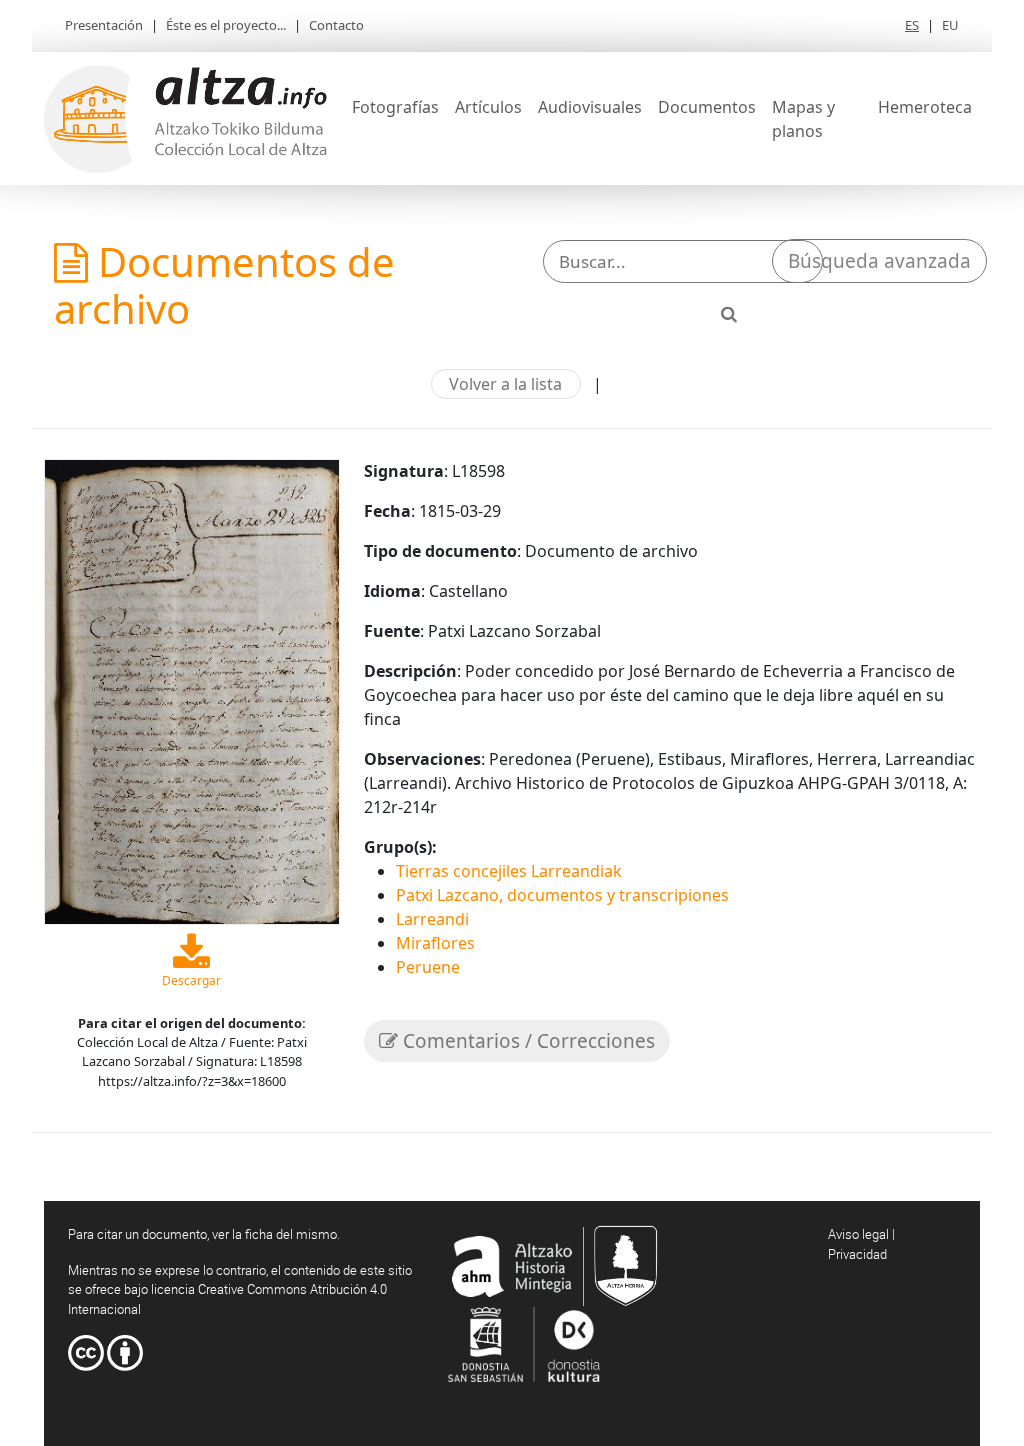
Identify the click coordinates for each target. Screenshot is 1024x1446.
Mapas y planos (803, 119)
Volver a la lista (505, 384)
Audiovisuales (590, 107)
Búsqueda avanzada (879, 261)
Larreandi (432, 919)
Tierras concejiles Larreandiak (509, 871)
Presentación (104, 25)
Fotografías (395, 107)
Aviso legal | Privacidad (861, 1244)
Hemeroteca (925, 107)
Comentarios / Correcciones (526, 1041)
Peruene (428, 967)
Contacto (336, 25)
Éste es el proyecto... (226, 25)
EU (950, 25)
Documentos (707, 107)
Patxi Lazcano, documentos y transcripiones (562, 895)
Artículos (488, 107)
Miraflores (435, 943)
